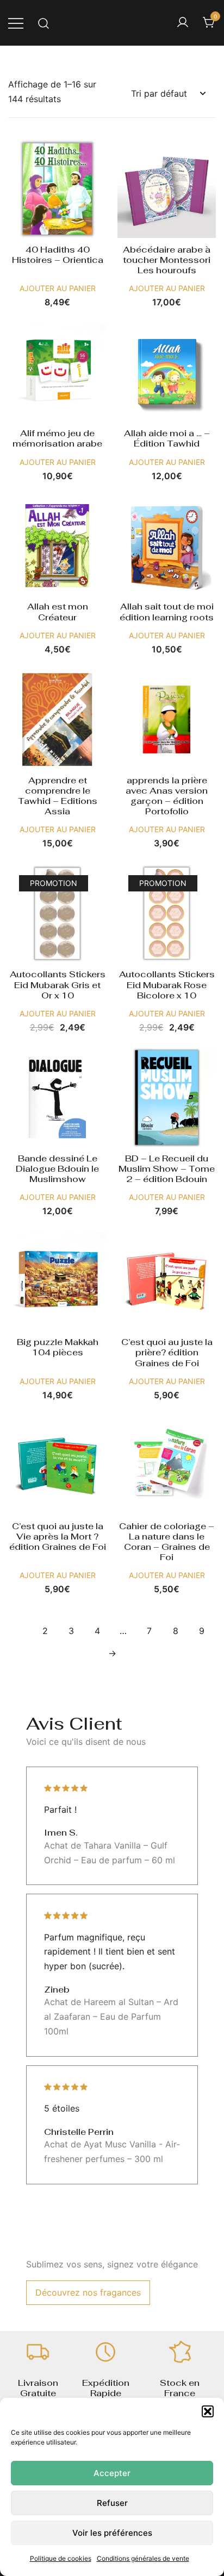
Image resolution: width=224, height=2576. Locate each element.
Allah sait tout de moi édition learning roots (167, 612)
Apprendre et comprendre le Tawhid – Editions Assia (58, 796)
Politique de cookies (61, 2558)
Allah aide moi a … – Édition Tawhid (167, 438)
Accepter (112, 2473)
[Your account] (183, 23)
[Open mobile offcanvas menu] (16, 23)
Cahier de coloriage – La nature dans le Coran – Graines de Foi (167, 1542)
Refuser (112, 2503)
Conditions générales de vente (143, 2558)
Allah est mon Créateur (58, 612)
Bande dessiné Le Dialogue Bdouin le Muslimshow (57, 1169)
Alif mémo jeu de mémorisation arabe (57, 438)
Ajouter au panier (58, 288)
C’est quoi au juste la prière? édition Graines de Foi (167, 1352)
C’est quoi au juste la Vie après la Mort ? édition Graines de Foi (58, 1537)
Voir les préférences (112, 2533)
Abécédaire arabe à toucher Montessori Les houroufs (167, 260)
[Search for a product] (44, 23)
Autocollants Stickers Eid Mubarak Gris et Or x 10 (58, 985)
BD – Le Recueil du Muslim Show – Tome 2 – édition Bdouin (167, 1169)
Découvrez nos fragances (88, 2292)
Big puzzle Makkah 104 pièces (58, 1347)
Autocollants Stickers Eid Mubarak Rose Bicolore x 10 (167, 985)
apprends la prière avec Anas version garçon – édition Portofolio (167, 796)
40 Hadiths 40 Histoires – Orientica (58, 255)
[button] (208, 2411)
